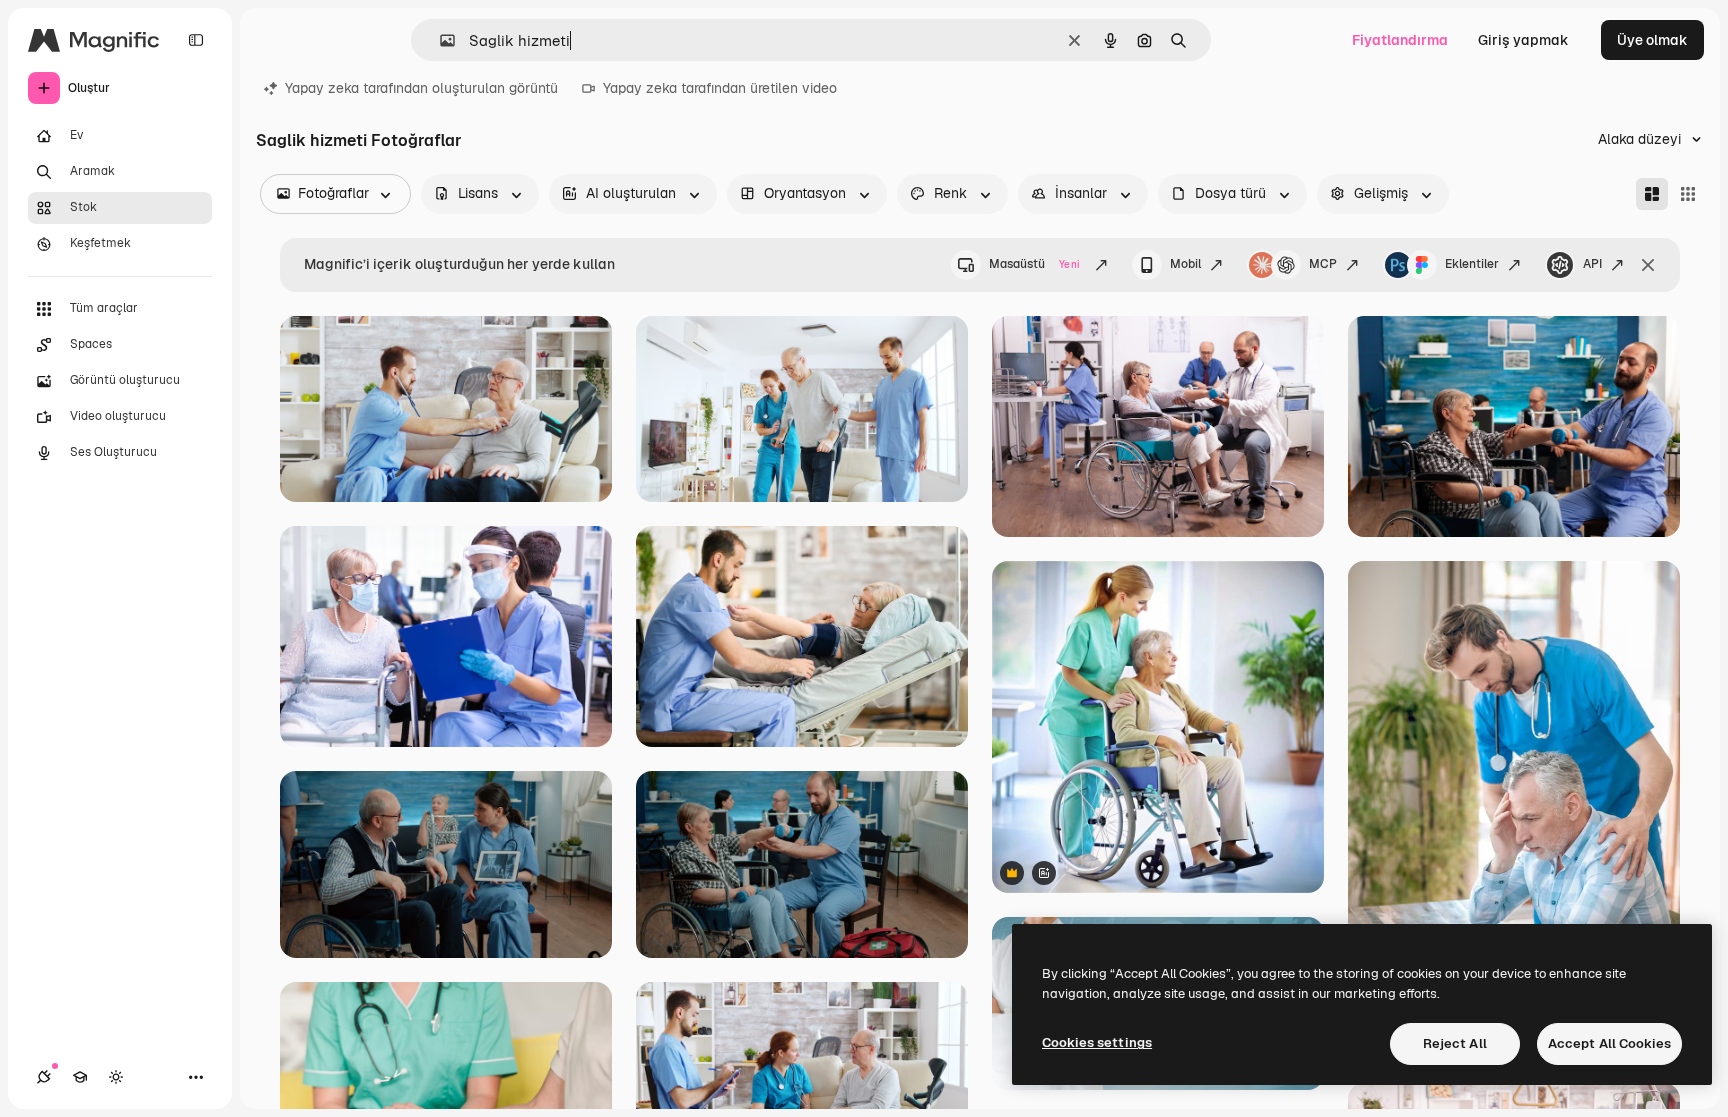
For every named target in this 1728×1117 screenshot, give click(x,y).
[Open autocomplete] (439, 40)
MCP (1323, 264)
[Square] (1688, 194)
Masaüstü (1034, 264)
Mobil (1185, 264)
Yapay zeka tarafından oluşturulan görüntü (421, 88)
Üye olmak (1652, 40)
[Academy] (80, 1077)
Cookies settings (1097, 1042)
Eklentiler (1472, 264)
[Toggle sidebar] (196, 40)
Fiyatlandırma (1400, 40)
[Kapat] (1648, 265)
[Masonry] (1652, 194)
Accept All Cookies (1609, 1043)
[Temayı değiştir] (116, 1077)
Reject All (1455, 1043)
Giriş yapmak (1523, 40)
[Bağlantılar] (44, 1077)
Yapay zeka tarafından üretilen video (720, 88)
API (1592, 264)
